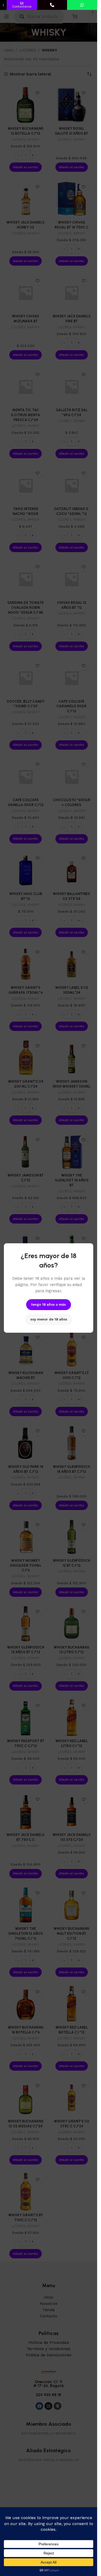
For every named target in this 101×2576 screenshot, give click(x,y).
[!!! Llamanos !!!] (52, 5)
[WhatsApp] (82, 5)
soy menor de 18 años (49, 1319)
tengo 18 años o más (49, 1305)
